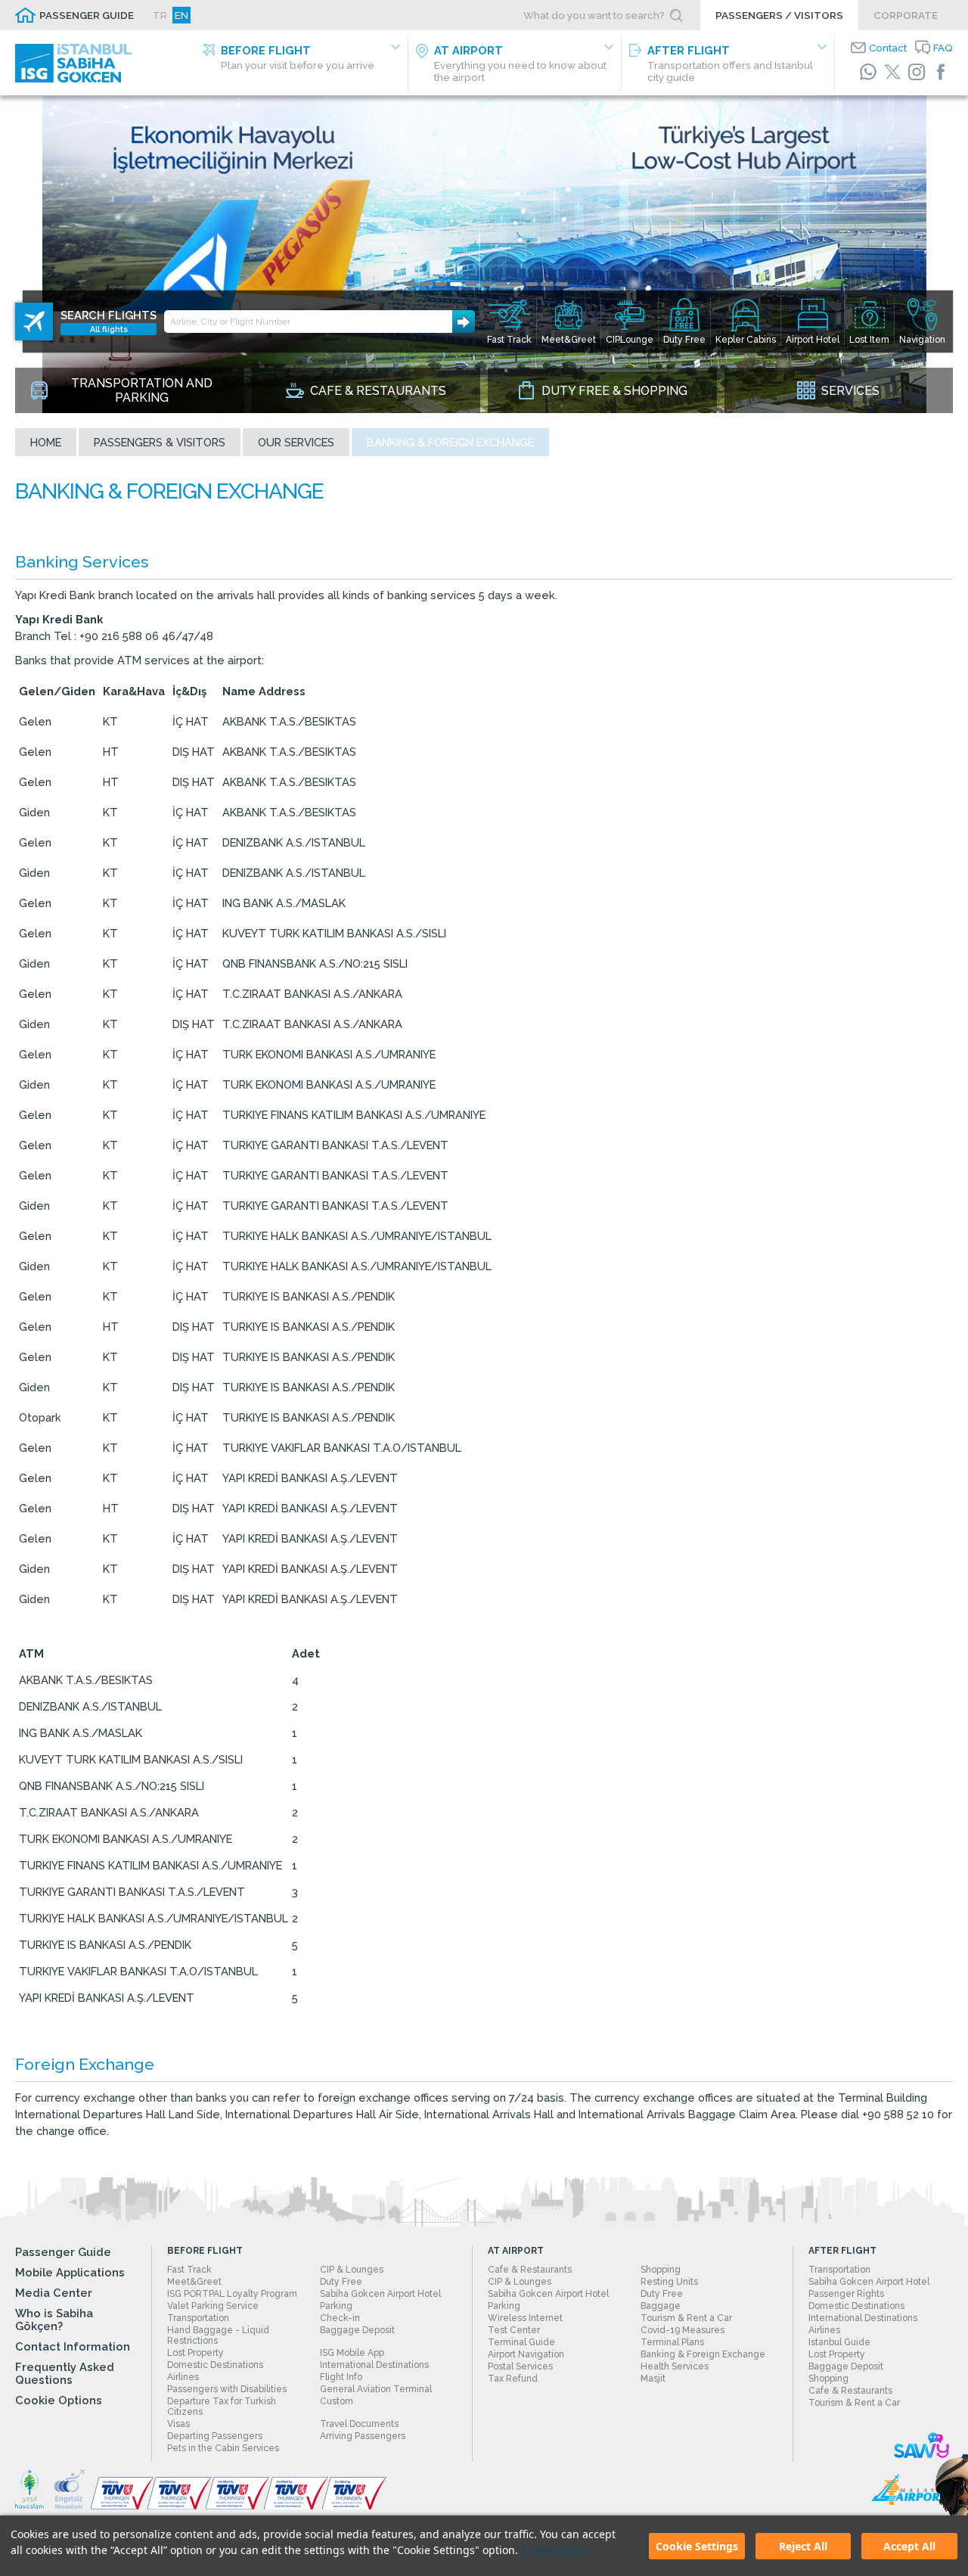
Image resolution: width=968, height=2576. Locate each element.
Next (953, 110)
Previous (15, 110)
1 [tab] (411, 284)
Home (46, 442)
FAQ (943, 48)
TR (160, 15)
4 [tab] (456, 284)
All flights (109, 329)
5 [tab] (471, 284)
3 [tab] (441, 284)
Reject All (803, 2546)
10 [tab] (547, 284)
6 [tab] (486, 284)
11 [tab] (562, 284)
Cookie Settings (697, 2546)
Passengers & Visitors (160, 442)
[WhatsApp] (868, 72)
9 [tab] (532, 284)
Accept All (909, 2546)
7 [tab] (501, 284)
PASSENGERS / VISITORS (779, 15)
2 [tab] (426, 284)
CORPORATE (906, 15)
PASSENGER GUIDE (87, 15)
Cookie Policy (556, 2550)
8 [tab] (517, 284)
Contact (888, 48)
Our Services (296, 442)
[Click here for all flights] (34, 322)
